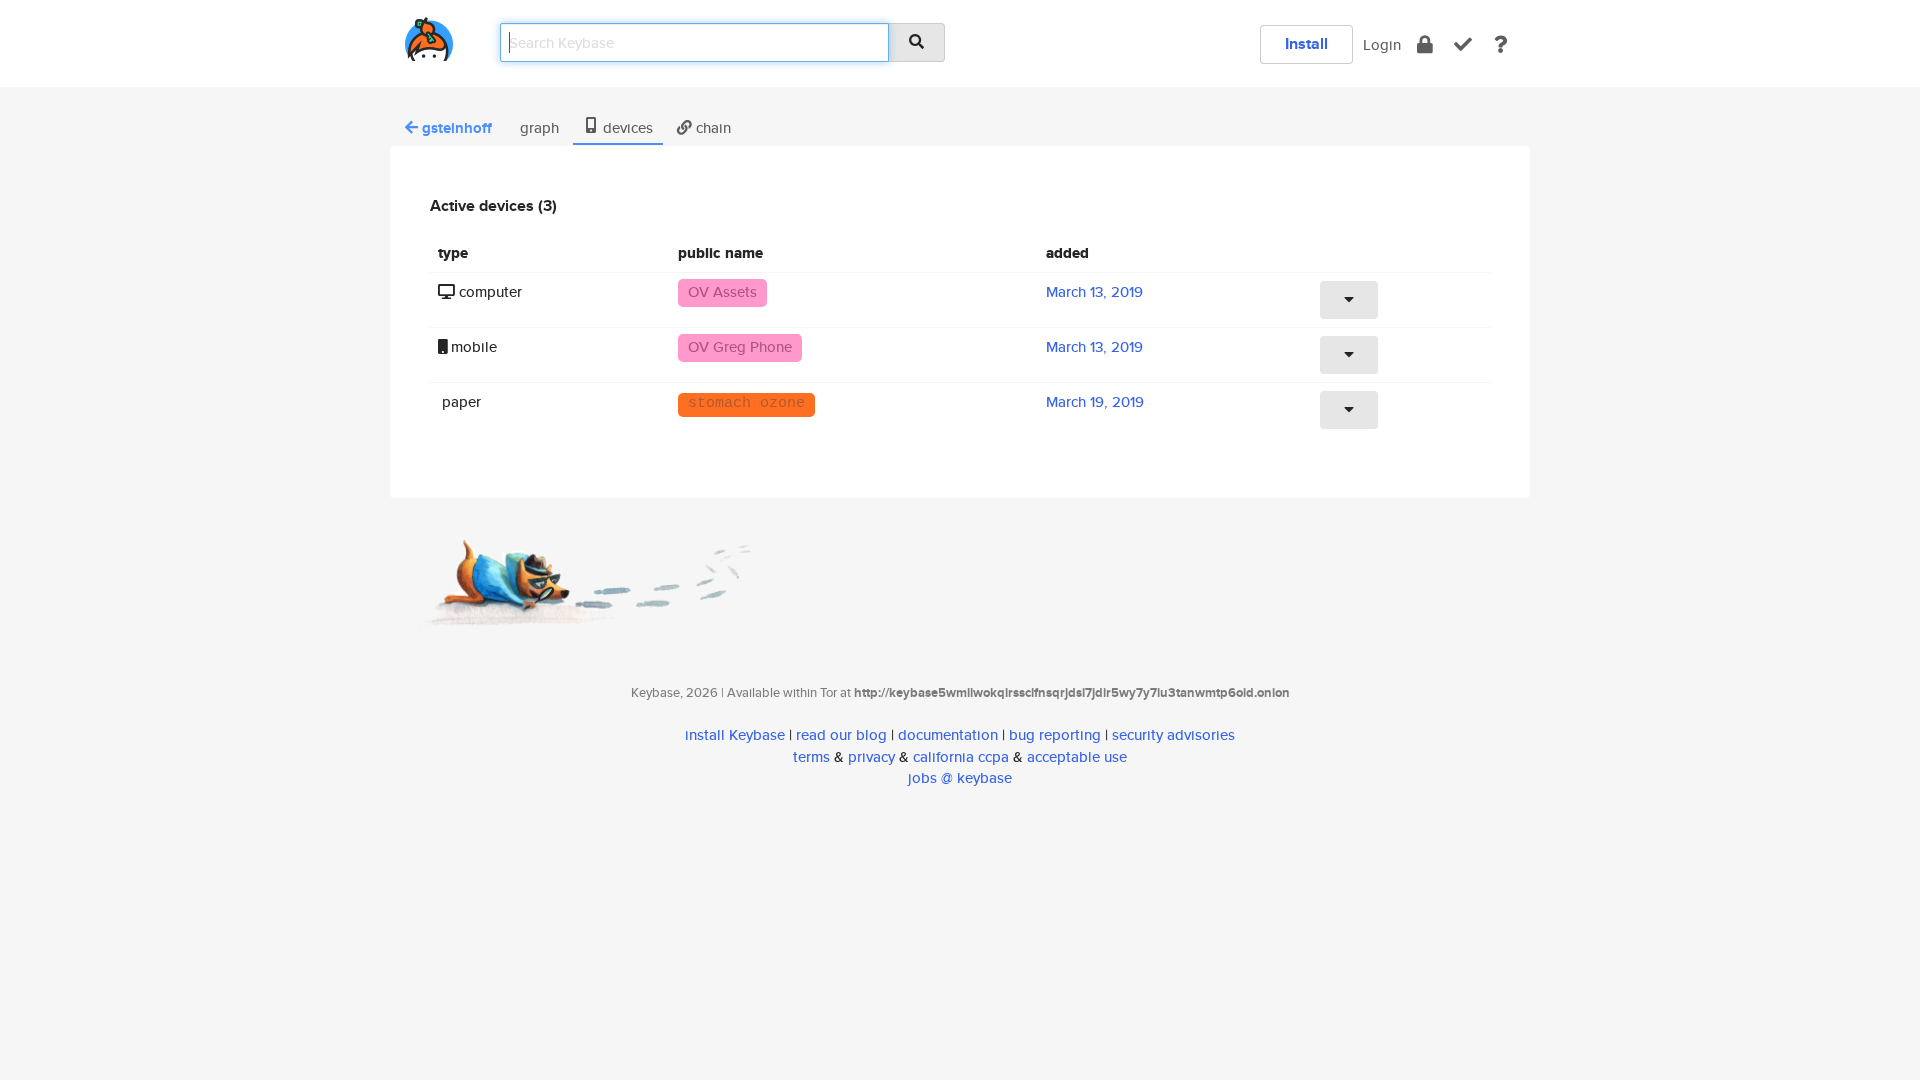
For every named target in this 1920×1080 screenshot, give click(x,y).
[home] (429, 35)
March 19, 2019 (1095, 401)
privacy (871, 756)
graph (537, 127)
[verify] (1463, 44)
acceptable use (1077, 756)
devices (626, 127)
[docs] (1501, 44)
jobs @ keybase (960, 777)
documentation (948, 734)
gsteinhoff (457, 128)
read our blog (841, 734)
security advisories (1173, 734)
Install (1306, 43)
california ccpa (961, 756)
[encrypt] (1425, 44)
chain (711, 127)
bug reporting (1055, 734)
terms (811, 756)
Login (1382, 44)
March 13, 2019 (1094, 291)
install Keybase (735, 734)
